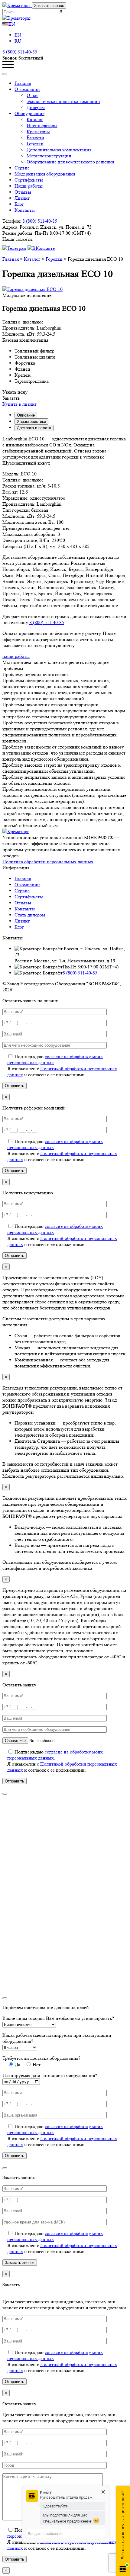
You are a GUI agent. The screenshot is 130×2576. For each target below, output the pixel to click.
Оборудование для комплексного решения (70, 162)
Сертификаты (29, 180)
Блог (19, 204)
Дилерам (36, 107)
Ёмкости (35, 138)
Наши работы (29, 186)
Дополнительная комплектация (59, 150)
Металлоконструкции (49, 156)
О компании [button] (27, 89)
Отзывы (23, 192)
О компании (27, 885)
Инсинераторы (42, 126)
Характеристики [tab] (31, 422)
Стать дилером (30, 915)
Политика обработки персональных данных (48, 862)
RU (18, 41)
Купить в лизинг (20, 404)
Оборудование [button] (29, 113)
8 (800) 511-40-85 (20, 52)
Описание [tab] (26, 415)
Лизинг (22, 198)
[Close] (5, 74)
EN (12, 24)
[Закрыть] (5, 1794)
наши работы (16, 656)
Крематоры (38, 132)
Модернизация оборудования (45, 174)
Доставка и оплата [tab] (34, 428)
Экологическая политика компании (63, 101)
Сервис (22, 168)
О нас (32, 95)
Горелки (35, 144)
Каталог (35, 119)
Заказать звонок (49, 6)
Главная (23, 83)
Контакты (25, 210)
